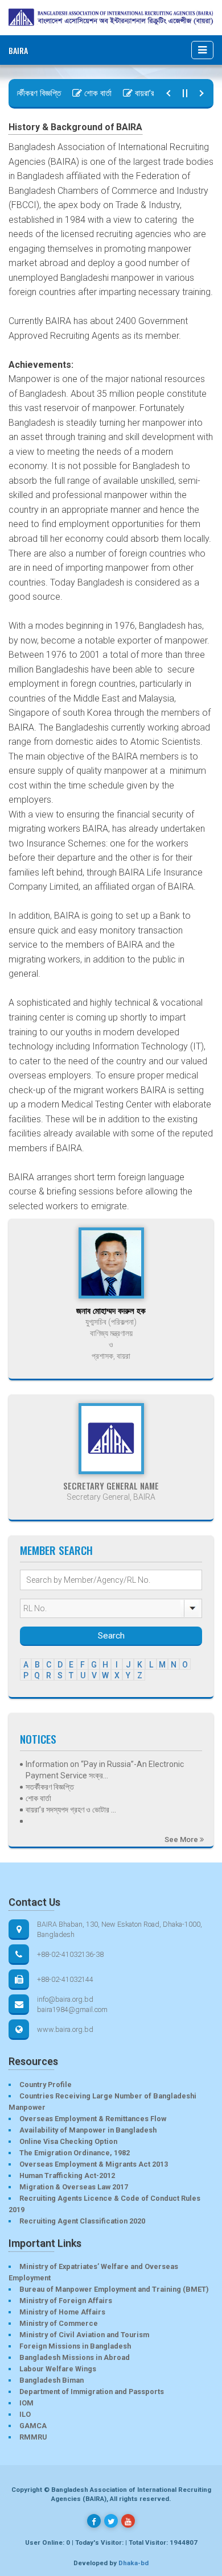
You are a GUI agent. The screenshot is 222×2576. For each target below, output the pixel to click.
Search (111, 1636)
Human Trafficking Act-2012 (67, 2175)
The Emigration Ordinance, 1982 (75, 2153)
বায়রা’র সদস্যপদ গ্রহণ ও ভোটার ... (71, 1810)
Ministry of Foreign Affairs (66, 2301)
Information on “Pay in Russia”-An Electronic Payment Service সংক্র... (105, 1770)
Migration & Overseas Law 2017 (74, 2187)
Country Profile (46, 2085)
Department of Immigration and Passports (92, 2392)
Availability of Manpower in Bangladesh (88, 2130)
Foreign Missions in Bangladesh (75, 2346)
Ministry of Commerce (59, 2323)
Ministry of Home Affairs (62, 2312)
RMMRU (33, 2437)
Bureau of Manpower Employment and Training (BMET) (114, 2289)
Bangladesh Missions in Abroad (75, 2357)
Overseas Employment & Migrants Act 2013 (94, 2164)
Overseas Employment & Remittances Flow (93, 2119)
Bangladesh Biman (52, 2380)
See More (182, 1839)
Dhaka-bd (133, 2563)
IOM (26, 2403)
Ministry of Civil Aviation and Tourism (84, 2335)
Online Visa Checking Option (68, 2141)
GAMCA (33, 2426)
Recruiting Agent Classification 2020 (82, 2221)
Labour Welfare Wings (58, 2369)
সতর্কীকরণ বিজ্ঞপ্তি (50, 1787)
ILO (25, 2414)
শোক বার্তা (87, 93)
